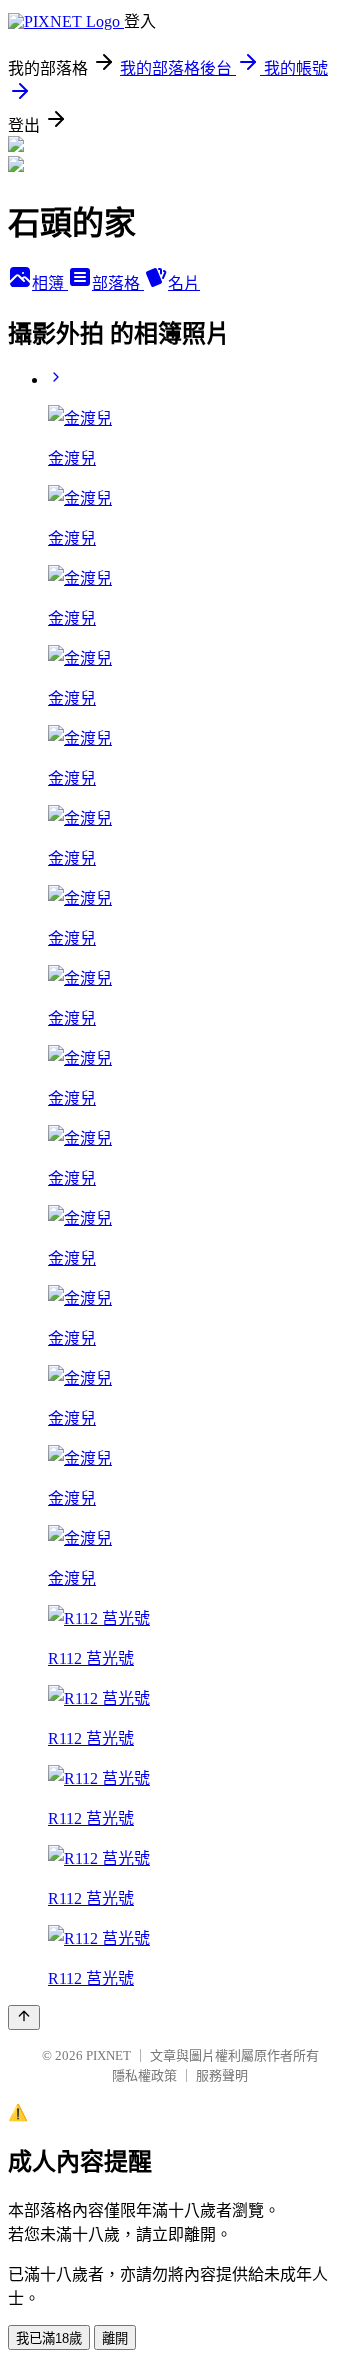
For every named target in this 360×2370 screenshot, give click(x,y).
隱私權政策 (144, 2075)
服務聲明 (222, 2075)
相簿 (50, 283)
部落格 (118, 283)
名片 (184, 283)
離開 (115, 2338)
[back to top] (24, 2017)
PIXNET (108, 2055)
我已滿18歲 (49, 2338)
